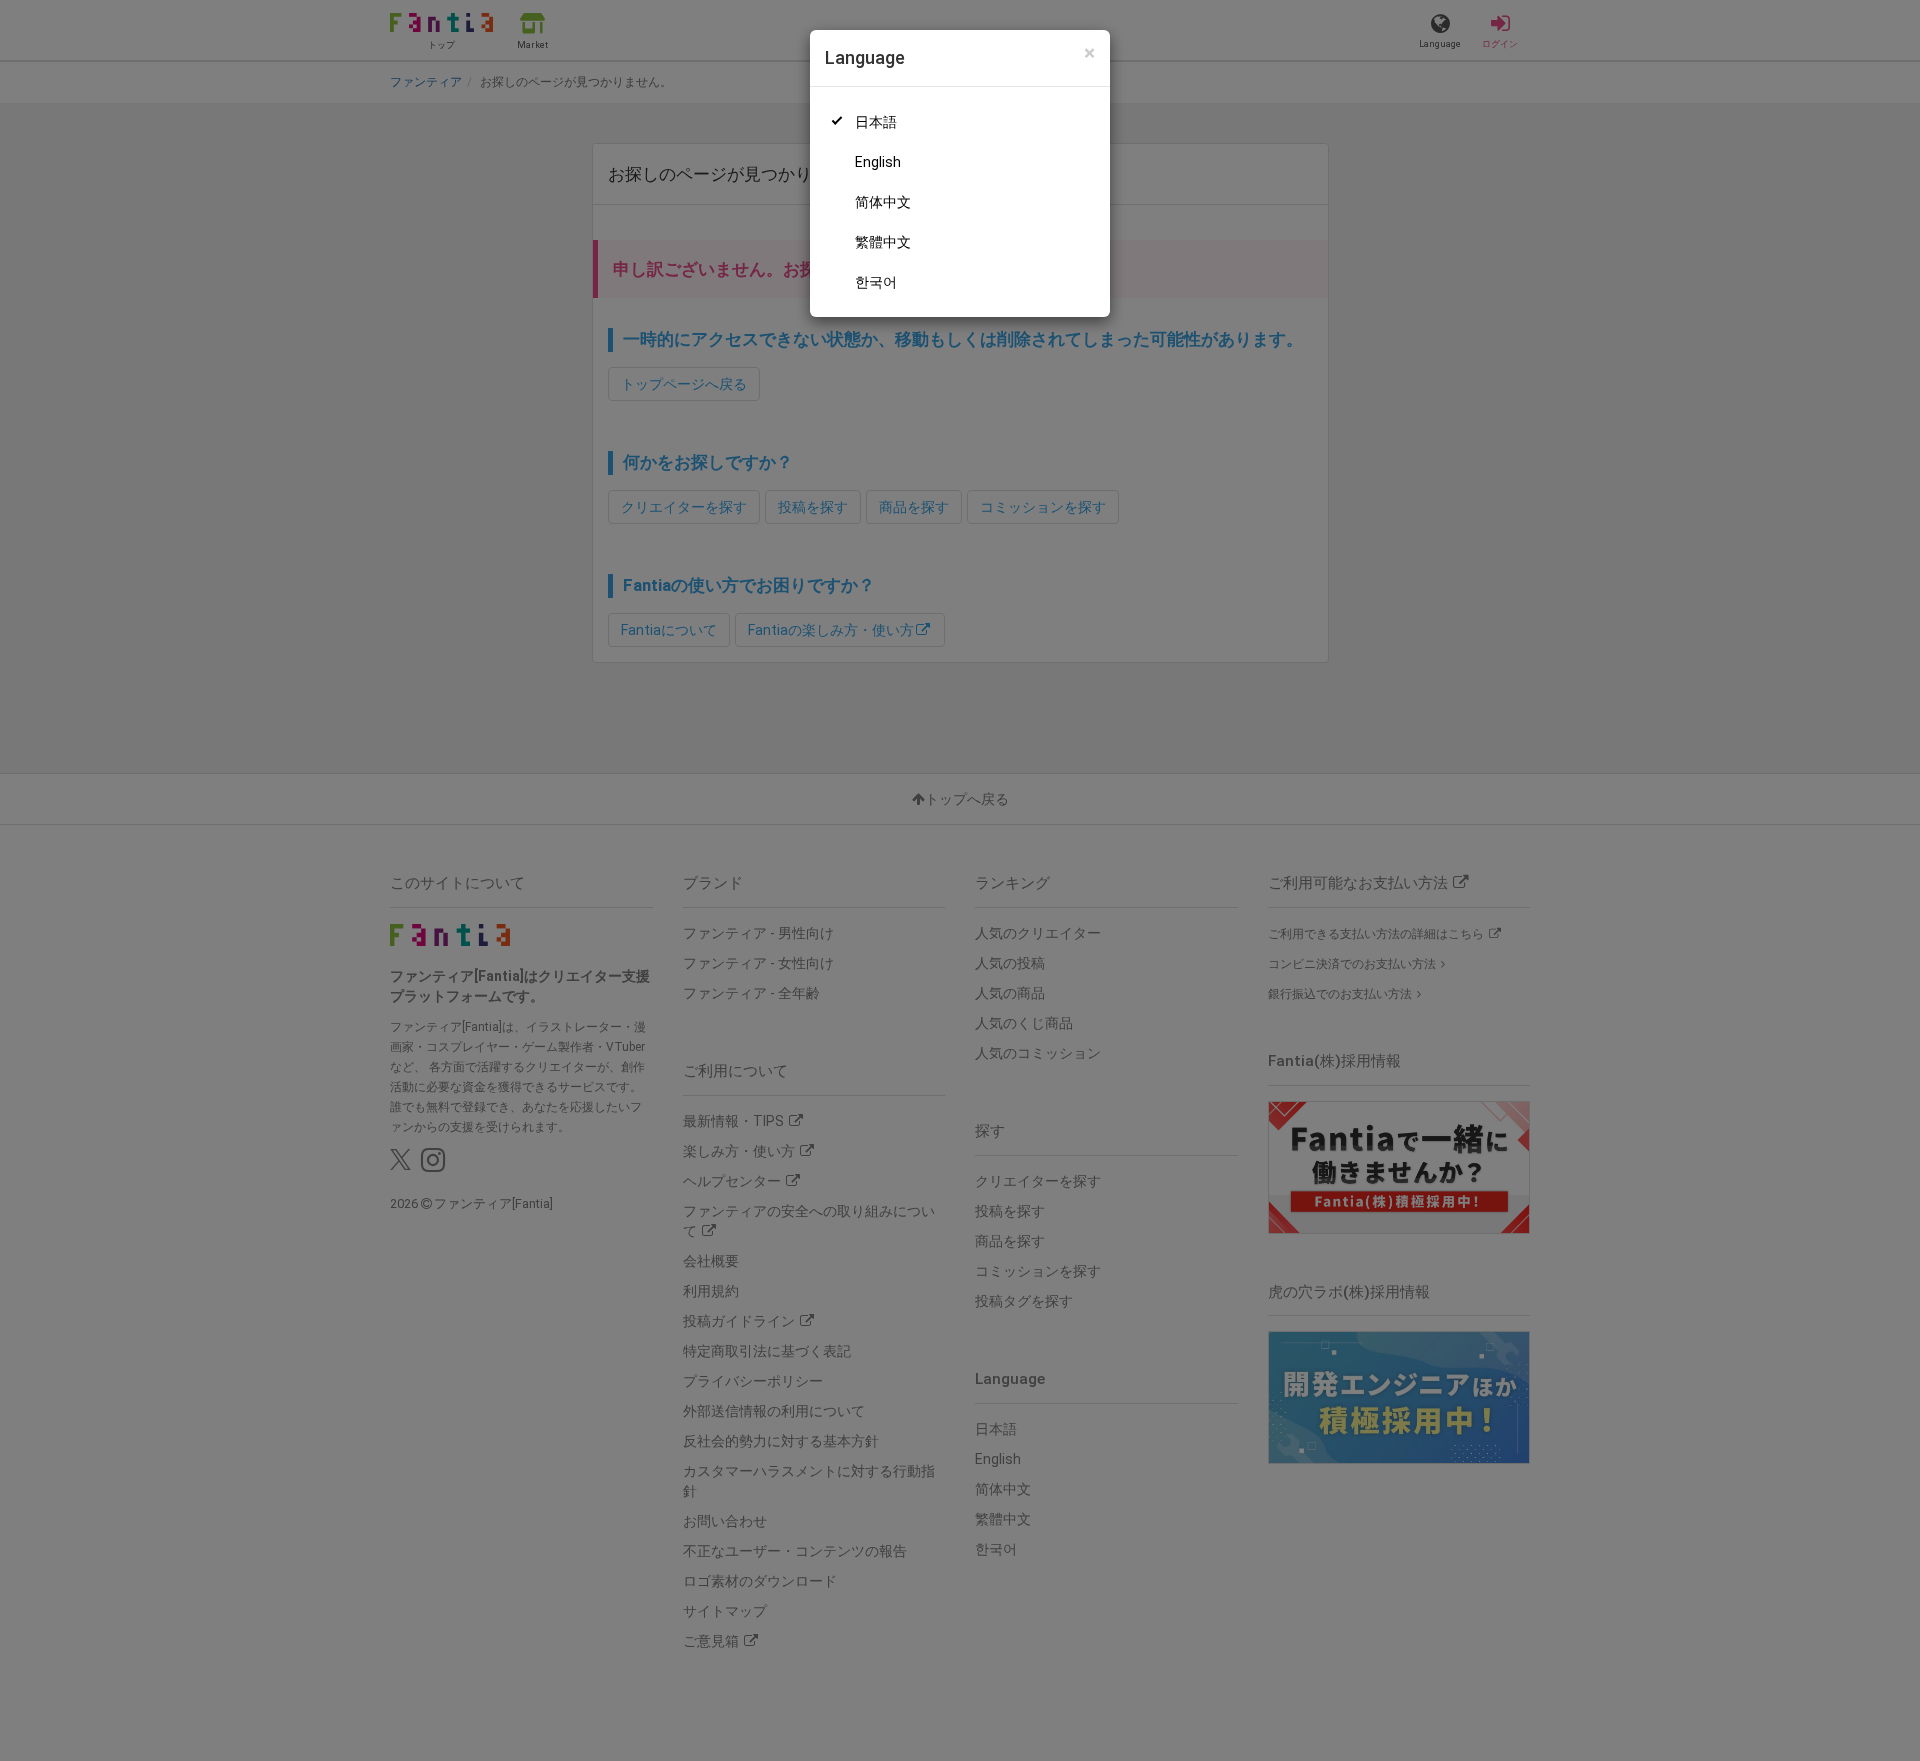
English (878, 162)
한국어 (876, 282)
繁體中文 (883, 242)
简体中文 (883, 202)
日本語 (876, 122)
